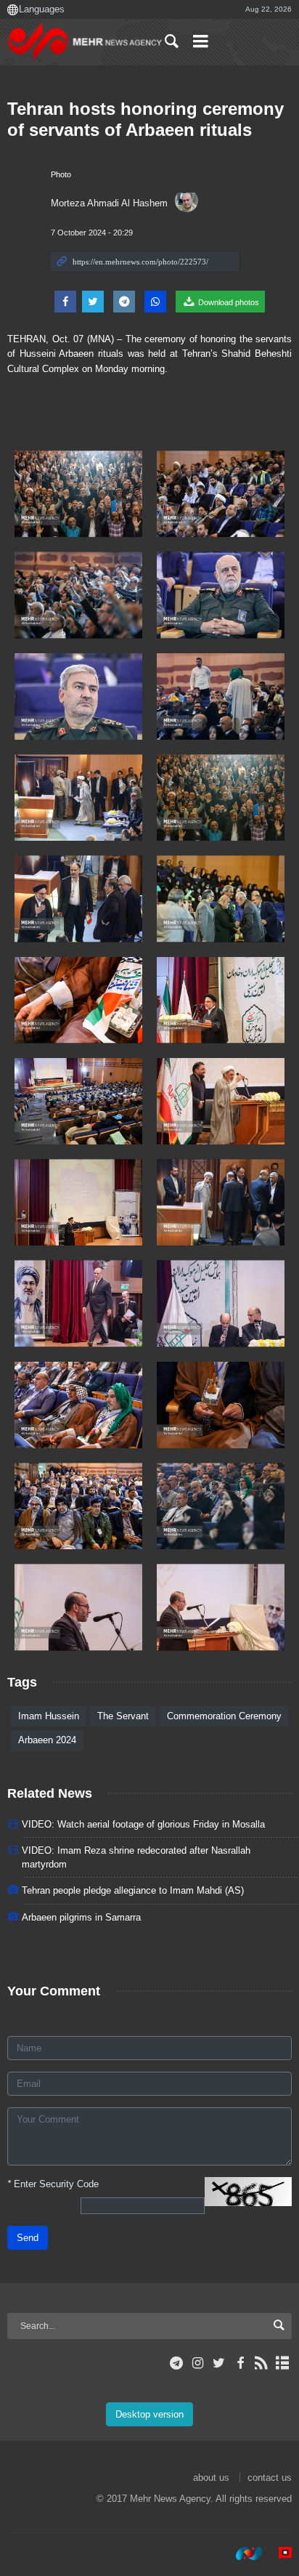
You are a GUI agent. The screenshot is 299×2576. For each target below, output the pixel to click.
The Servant (123, 1716)
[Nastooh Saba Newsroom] (242, 2553)
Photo (61, 174)
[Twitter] (219, 2363)
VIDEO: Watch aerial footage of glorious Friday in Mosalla (143, 1824)
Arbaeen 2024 (47, 1740)
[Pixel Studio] (278, 2553)
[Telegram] (177, 2363)
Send (28, 2238)
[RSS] (262, 2363)
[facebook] (240, 2363)
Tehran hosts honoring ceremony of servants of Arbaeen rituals (146, 119)
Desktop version (149, 2414)
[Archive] (283, 2363)
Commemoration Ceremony (224, 1716)
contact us (270, 2478)
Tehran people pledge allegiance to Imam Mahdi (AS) (133, 1890)
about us (211, 2478)
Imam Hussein (49, 1716)
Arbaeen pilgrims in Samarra (81, 1917)
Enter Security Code (53, 2184)
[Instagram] (198, 2363)
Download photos (228, 302)
